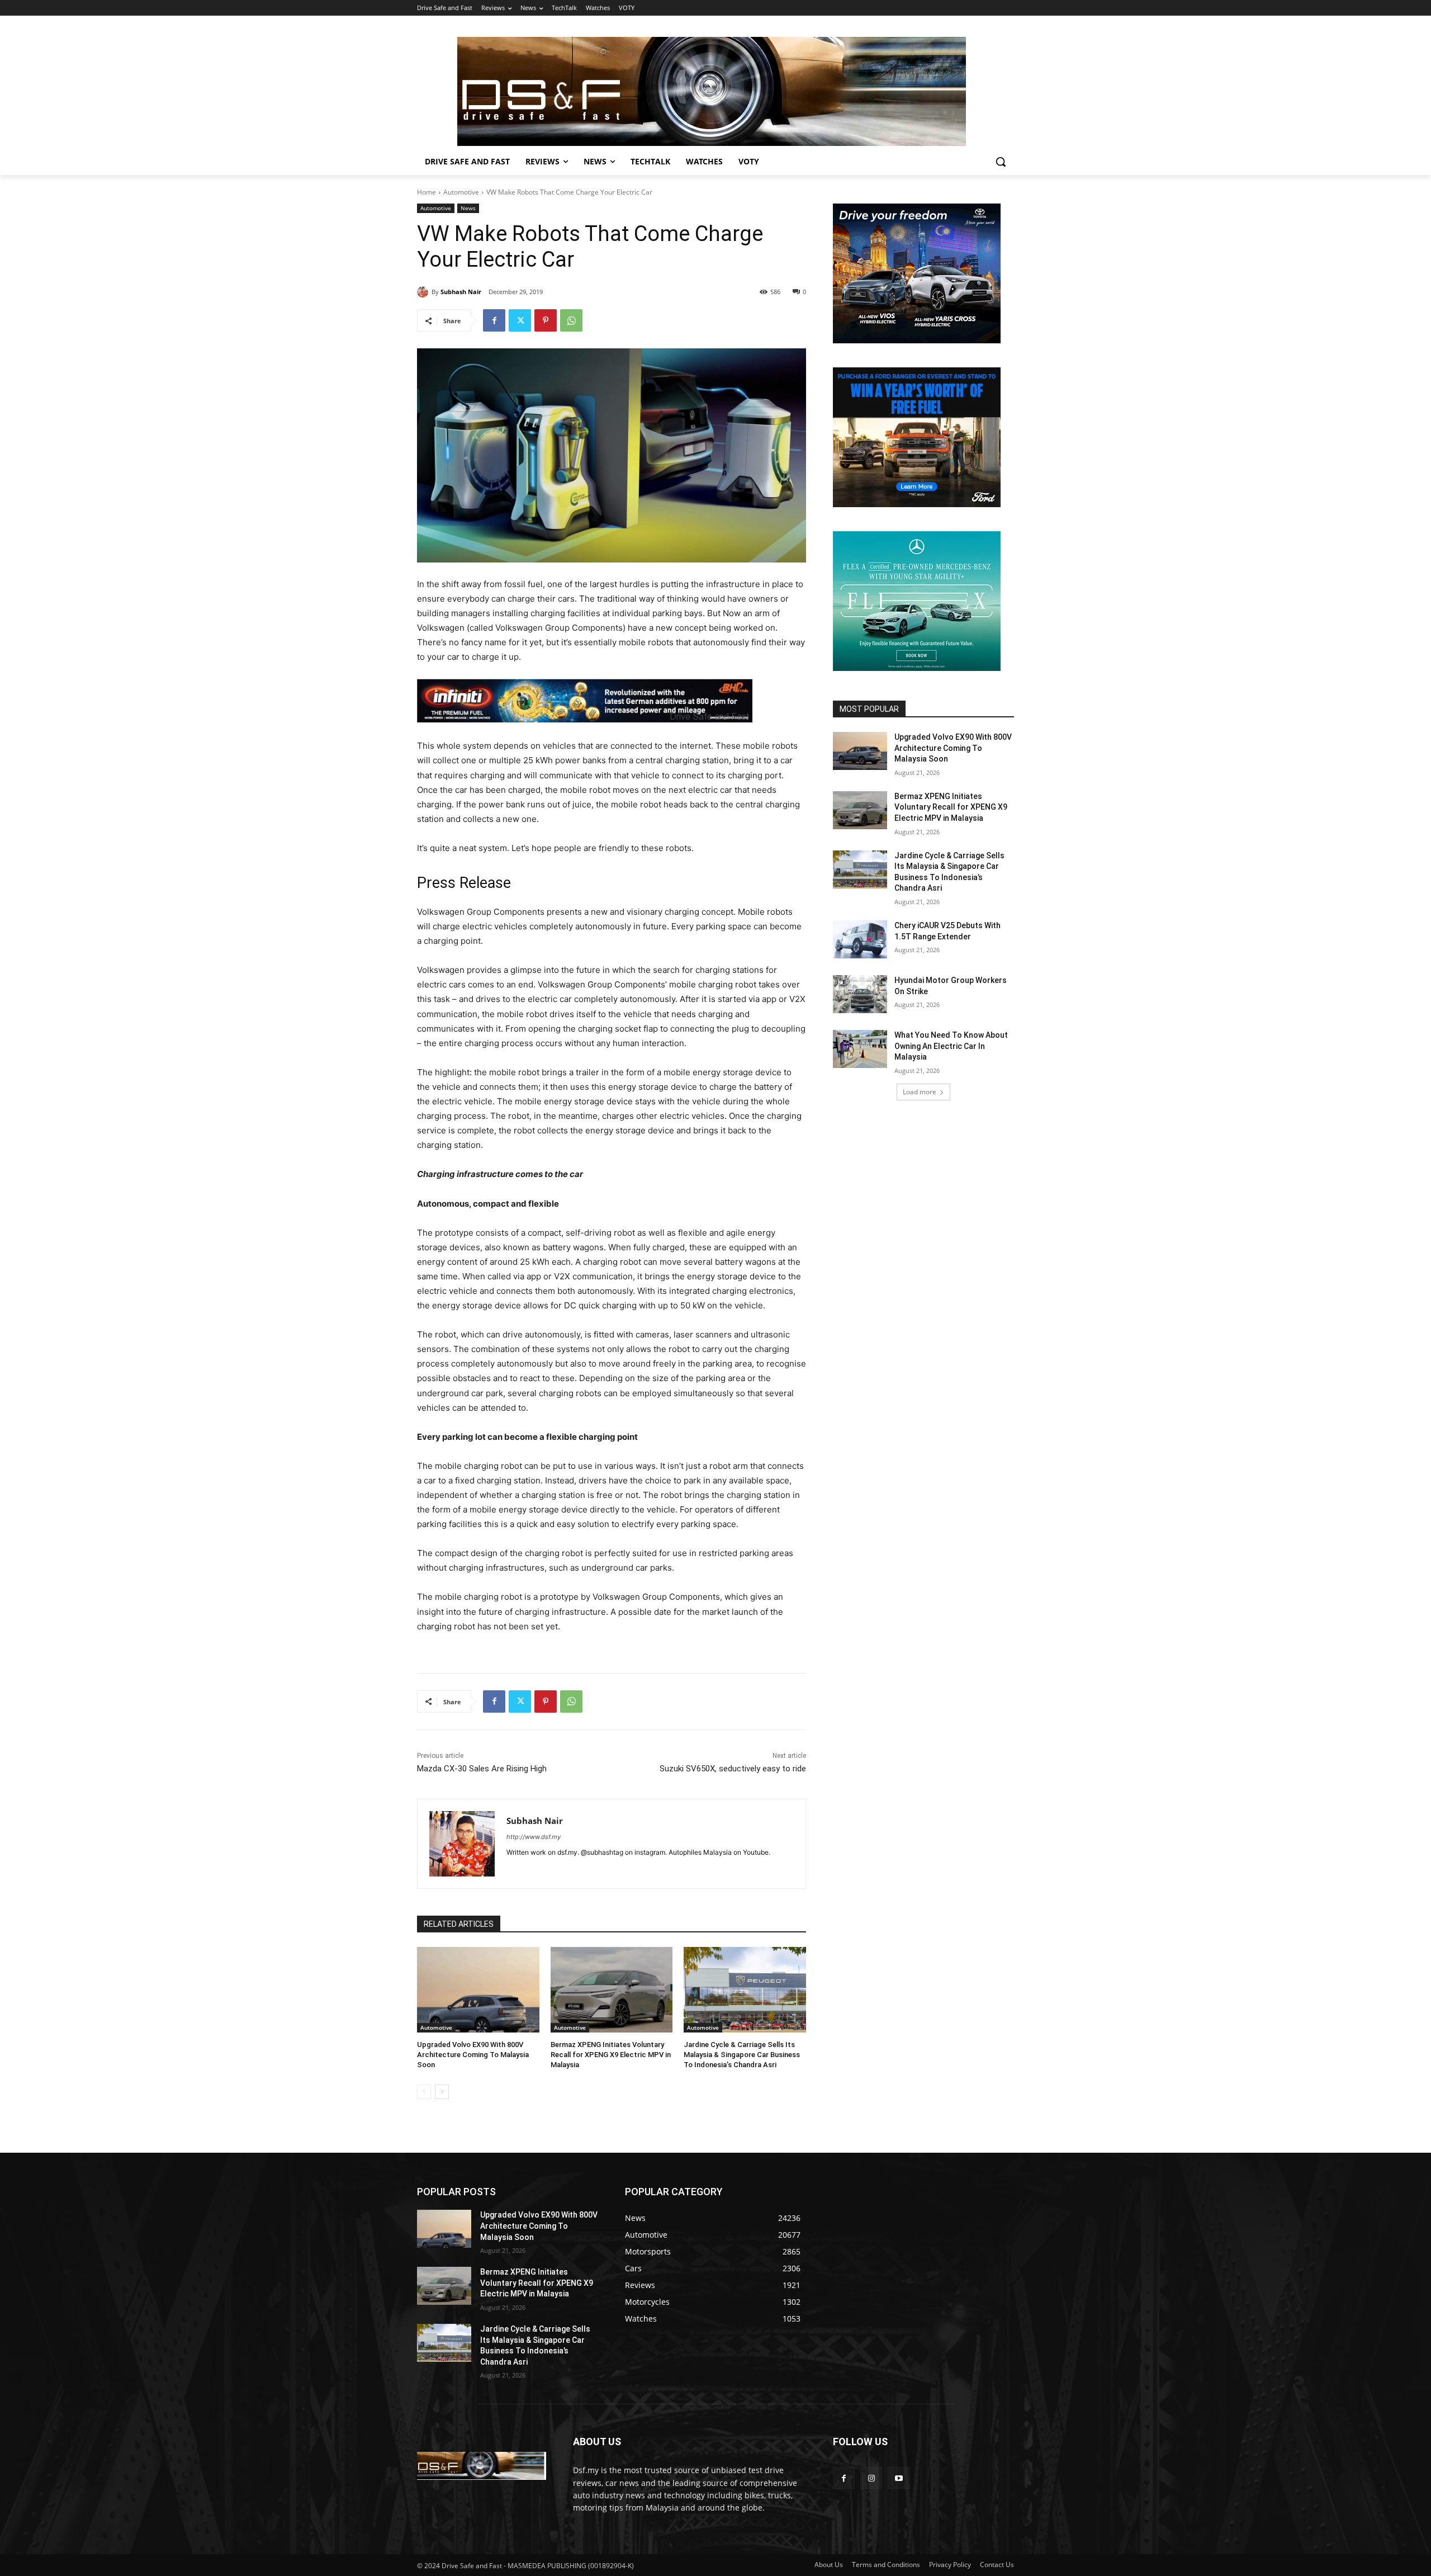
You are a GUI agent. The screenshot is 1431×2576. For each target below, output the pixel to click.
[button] (1001, 162)
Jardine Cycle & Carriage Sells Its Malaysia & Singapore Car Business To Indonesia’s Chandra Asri (742, 2055)
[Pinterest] (546, 320)
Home (427, 192)
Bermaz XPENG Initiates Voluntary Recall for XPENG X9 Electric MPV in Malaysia (611, 2055)
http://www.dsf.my (534, 1837)
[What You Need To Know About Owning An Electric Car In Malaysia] (860, 1049)
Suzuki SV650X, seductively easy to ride (733, 1769)
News (468, 208)
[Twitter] (520, 320)
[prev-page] (424, 2092)
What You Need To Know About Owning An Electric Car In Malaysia (951, 1046)
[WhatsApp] (571, 320)
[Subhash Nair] (424, 292)
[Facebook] (494, 320)
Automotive (461, 192)
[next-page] (442, 2092)
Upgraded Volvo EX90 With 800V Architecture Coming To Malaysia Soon (473, 2055)
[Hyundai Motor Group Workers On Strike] (860, 994)
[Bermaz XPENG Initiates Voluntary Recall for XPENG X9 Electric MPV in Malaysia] (612, 1990)
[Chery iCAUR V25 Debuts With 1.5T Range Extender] (860, 939)
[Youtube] (899, 2478)
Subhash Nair (461, 292)
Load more (920, 1092)
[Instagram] (871, 2478)
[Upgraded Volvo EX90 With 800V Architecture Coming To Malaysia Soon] (478, 1990)
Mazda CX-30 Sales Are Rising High (482, 1769)
